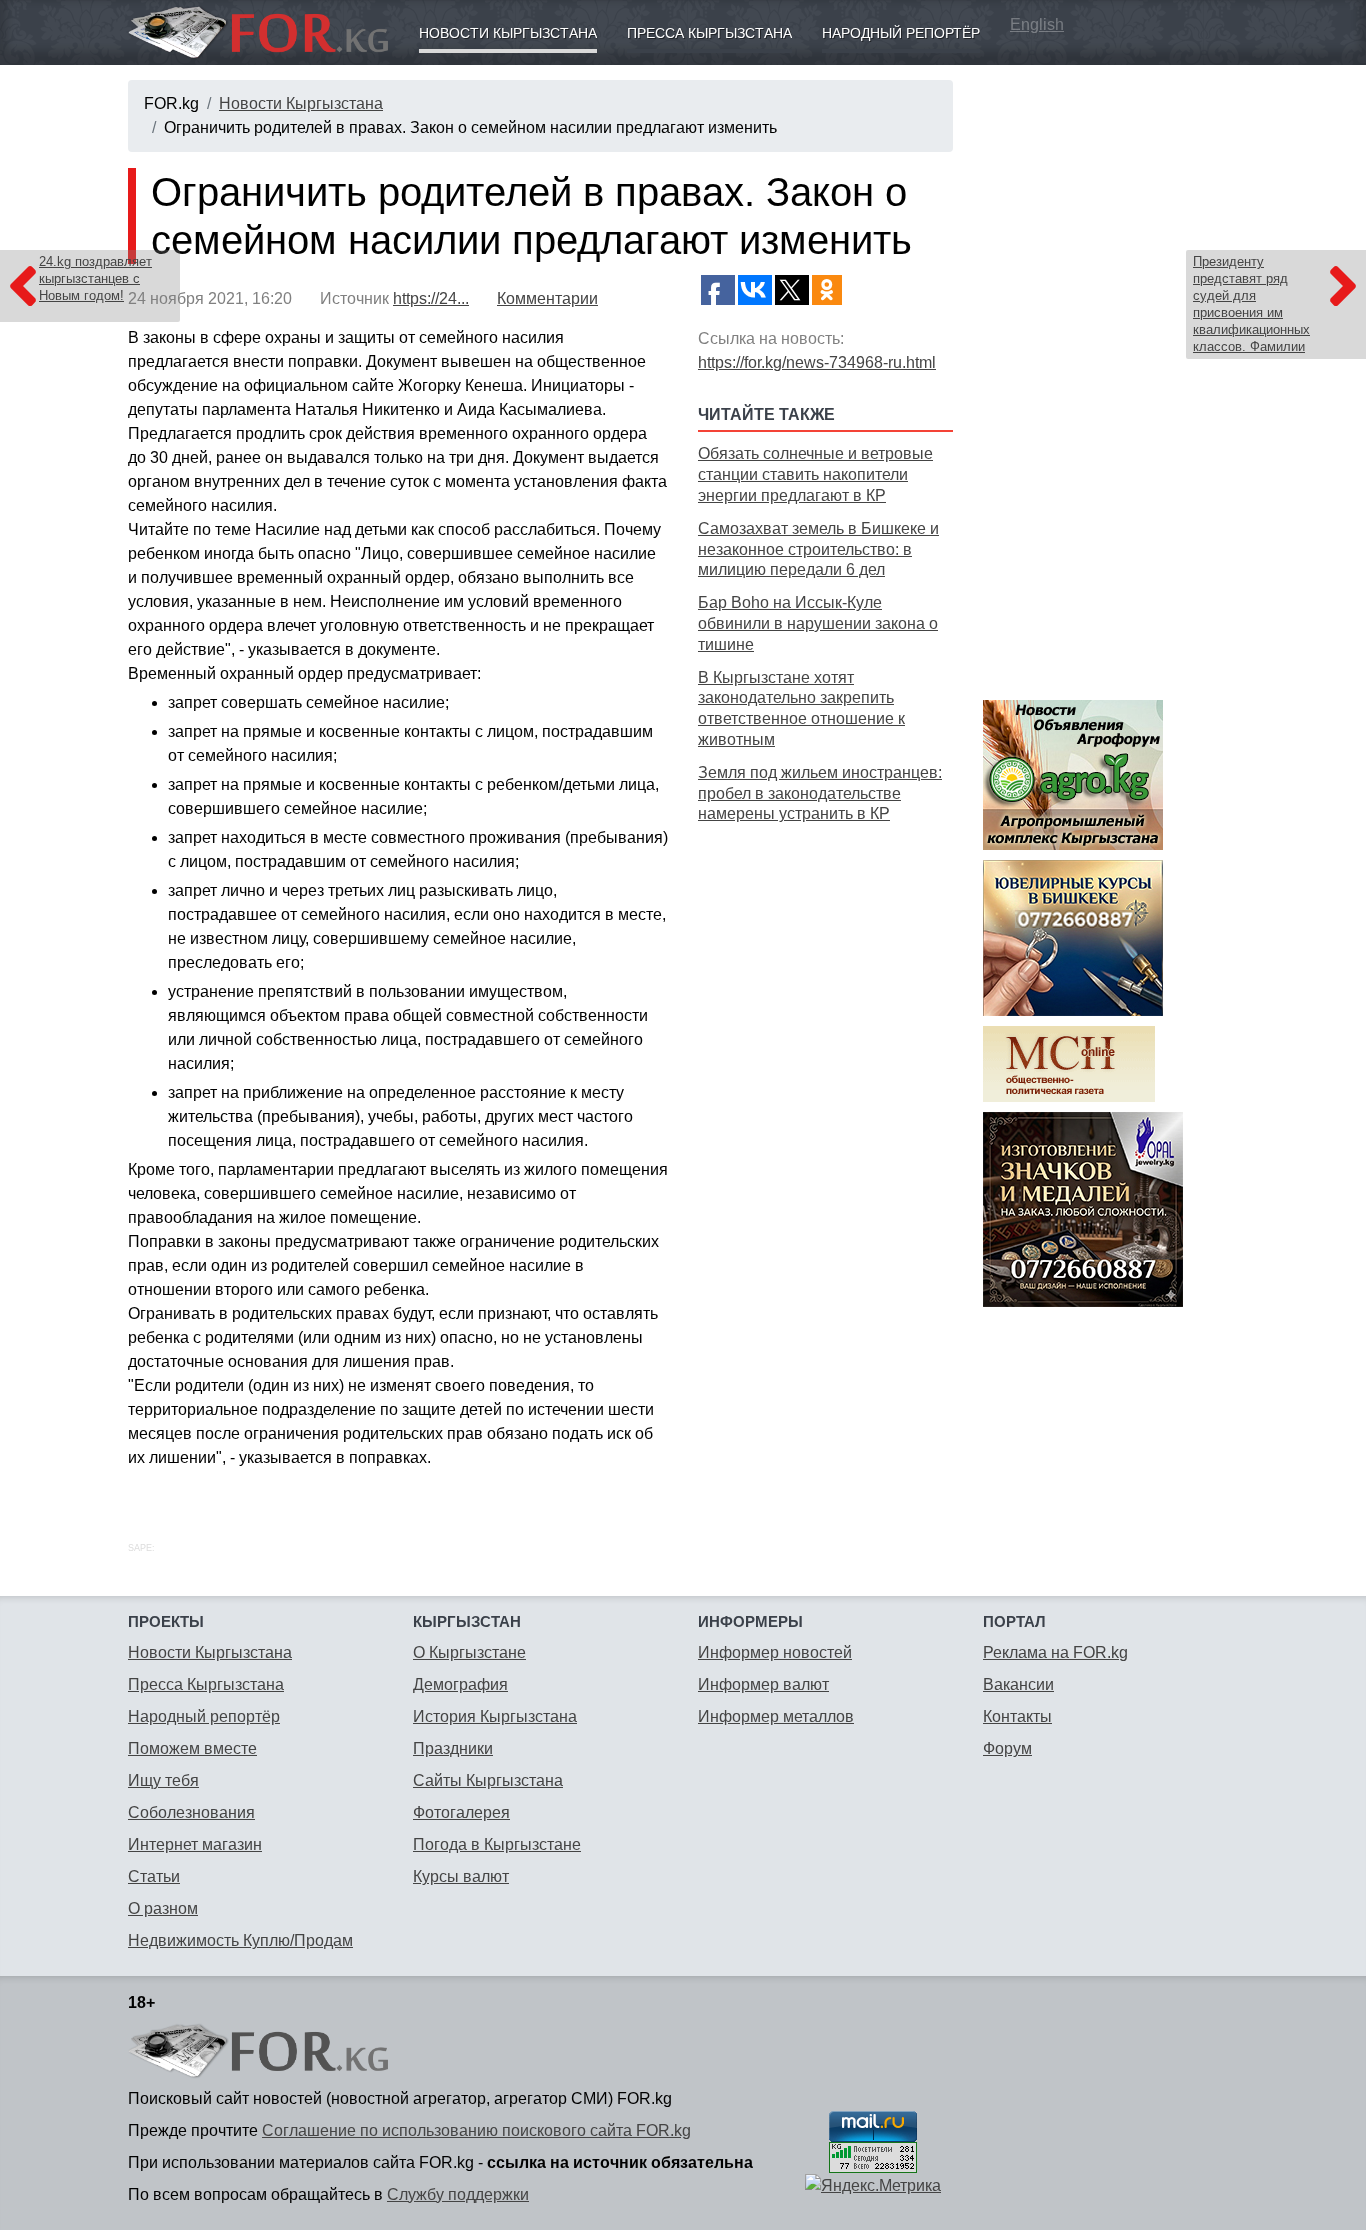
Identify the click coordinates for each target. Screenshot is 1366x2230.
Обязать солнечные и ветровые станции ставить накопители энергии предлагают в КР (815, 474)
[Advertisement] (825, 1145)
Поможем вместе (192, 1748)
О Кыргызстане (469, 1652)
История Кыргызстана (495, 1716)
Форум (1007, 1748)
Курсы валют (461, 1876)
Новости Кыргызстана (508, 33)
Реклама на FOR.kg (1055, 1652)
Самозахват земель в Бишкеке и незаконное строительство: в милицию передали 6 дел (818, 549)
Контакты (1017, 1716)
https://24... (431, 298)
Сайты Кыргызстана (488, 1780)
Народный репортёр (901, 33)
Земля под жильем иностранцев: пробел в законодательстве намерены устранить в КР (820, 793)
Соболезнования (191, 1812)
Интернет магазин (195, 1844)
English (1037, 24)
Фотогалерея (461, 1812)
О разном (163, 1908)
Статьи (154, 1876)
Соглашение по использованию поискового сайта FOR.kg (476, 2130)
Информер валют (763, 1684)
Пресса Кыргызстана (709, 33)
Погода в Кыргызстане (497, 1844)
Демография (460, 1684)
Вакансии (1018, 1684)
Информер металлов (776, 1716)
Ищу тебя (163, 1780)
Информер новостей (775, 1652)
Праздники (453, 1748)
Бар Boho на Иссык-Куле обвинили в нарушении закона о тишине (818, 623)
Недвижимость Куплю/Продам (240, 1940)
